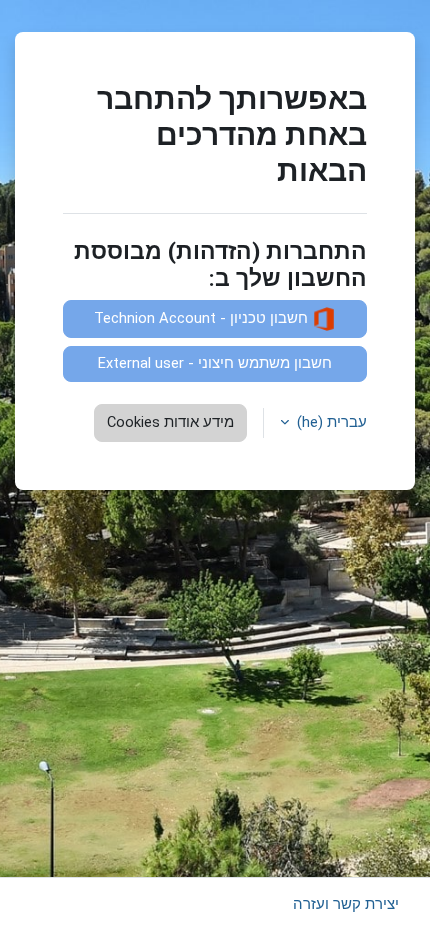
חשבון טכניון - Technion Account (203, 318)
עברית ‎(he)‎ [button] (330, 422)
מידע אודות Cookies (170, 422)
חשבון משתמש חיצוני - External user (215, 363)
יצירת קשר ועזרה (346, 904)
